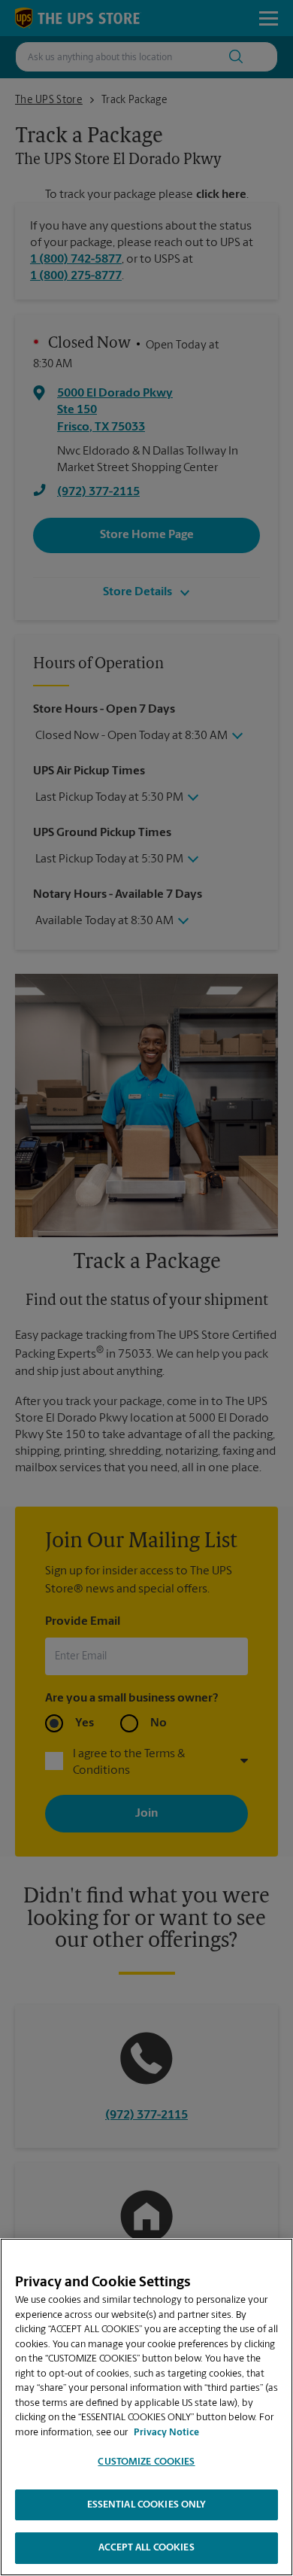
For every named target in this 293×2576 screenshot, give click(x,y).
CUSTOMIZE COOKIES (146, 2462)
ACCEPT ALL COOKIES (146, 2548)
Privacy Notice (166, 2433)
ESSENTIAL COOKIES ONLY (147, 2505)
